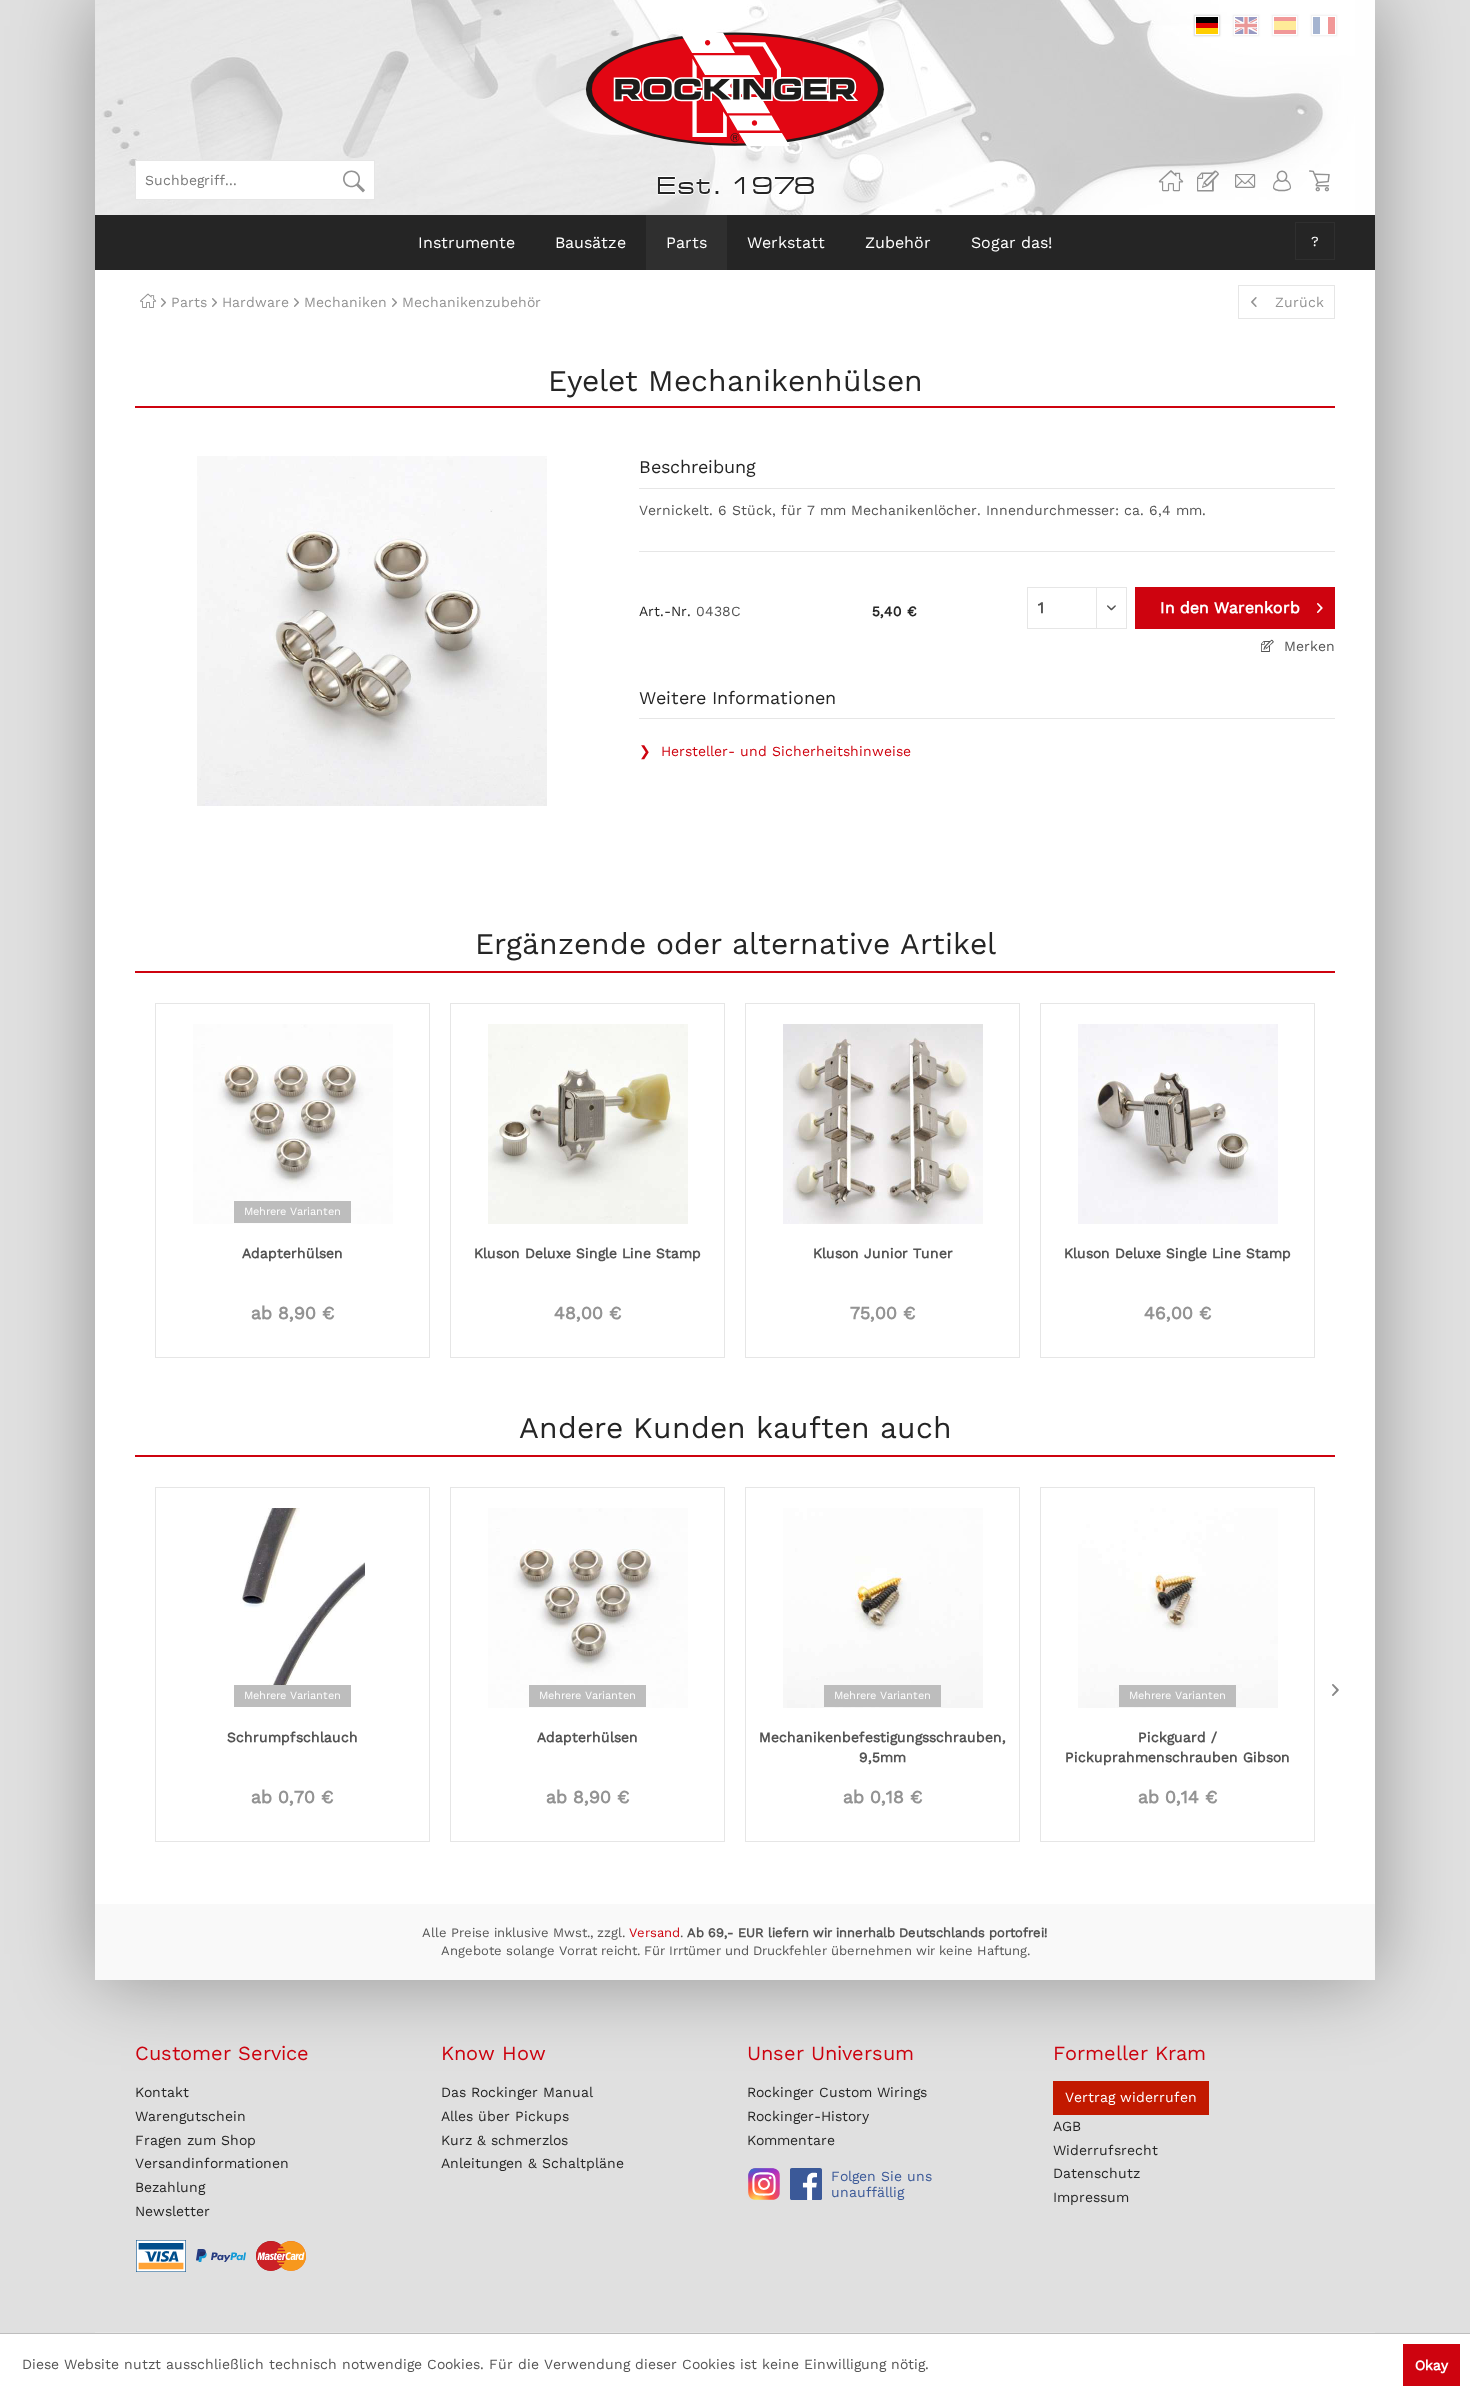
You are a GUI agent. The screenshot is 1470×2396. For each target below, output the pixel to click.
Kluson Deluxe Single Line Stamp (587, 1253)
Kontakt (162, 2092)
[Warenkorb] (1319, 181)
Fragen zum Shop (195, 2140)
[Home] (148, 302)
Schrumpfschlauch (292, 1737)
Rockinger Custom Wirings (837, 2092)
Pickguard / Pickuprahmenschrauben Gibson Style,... (1177, 1748)
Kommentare (791, 2140)
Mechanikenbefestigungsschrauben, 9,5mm (882, 1747)
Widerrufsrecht (1105, 2150)
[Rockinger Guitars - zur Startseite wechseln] (734, 89)
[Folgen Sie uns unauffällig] (764, 2184)
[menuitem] (255, 180)
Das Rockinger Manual (517, 2092)
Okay (1431, 2365)
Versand (654, 1932)
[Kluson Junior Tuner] (882, 1122)
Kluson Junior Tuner (883, 1253)
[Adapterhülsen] (292, 1122)
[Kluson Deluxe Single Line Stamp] (587, 1122)
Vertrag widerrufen (1131, 2097)
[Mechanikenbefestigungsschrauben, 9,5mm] (882, 1606)
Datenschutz (1096, 2173)
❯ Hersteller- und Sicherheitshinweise (775, 751)
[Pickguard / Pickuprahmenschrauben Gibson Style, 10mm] (1177, 1606)
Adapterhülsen (292, 1253)
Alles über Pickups (505, 2116)
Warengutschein (190, 2116)
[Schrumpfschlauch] (292, 1606)
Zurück (1299, 302)
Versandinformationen (212, 2163)
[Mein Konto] (1282, 181)
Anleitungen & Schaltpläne (532, 2163)
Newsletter (172, 2211)
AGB (1067, 2126)
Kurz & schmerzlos (504, 2140)
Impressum (1091, 2197)
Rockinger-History (808, 2116)
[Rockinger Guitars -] (1171, 181)
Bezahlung (170, 2187)
